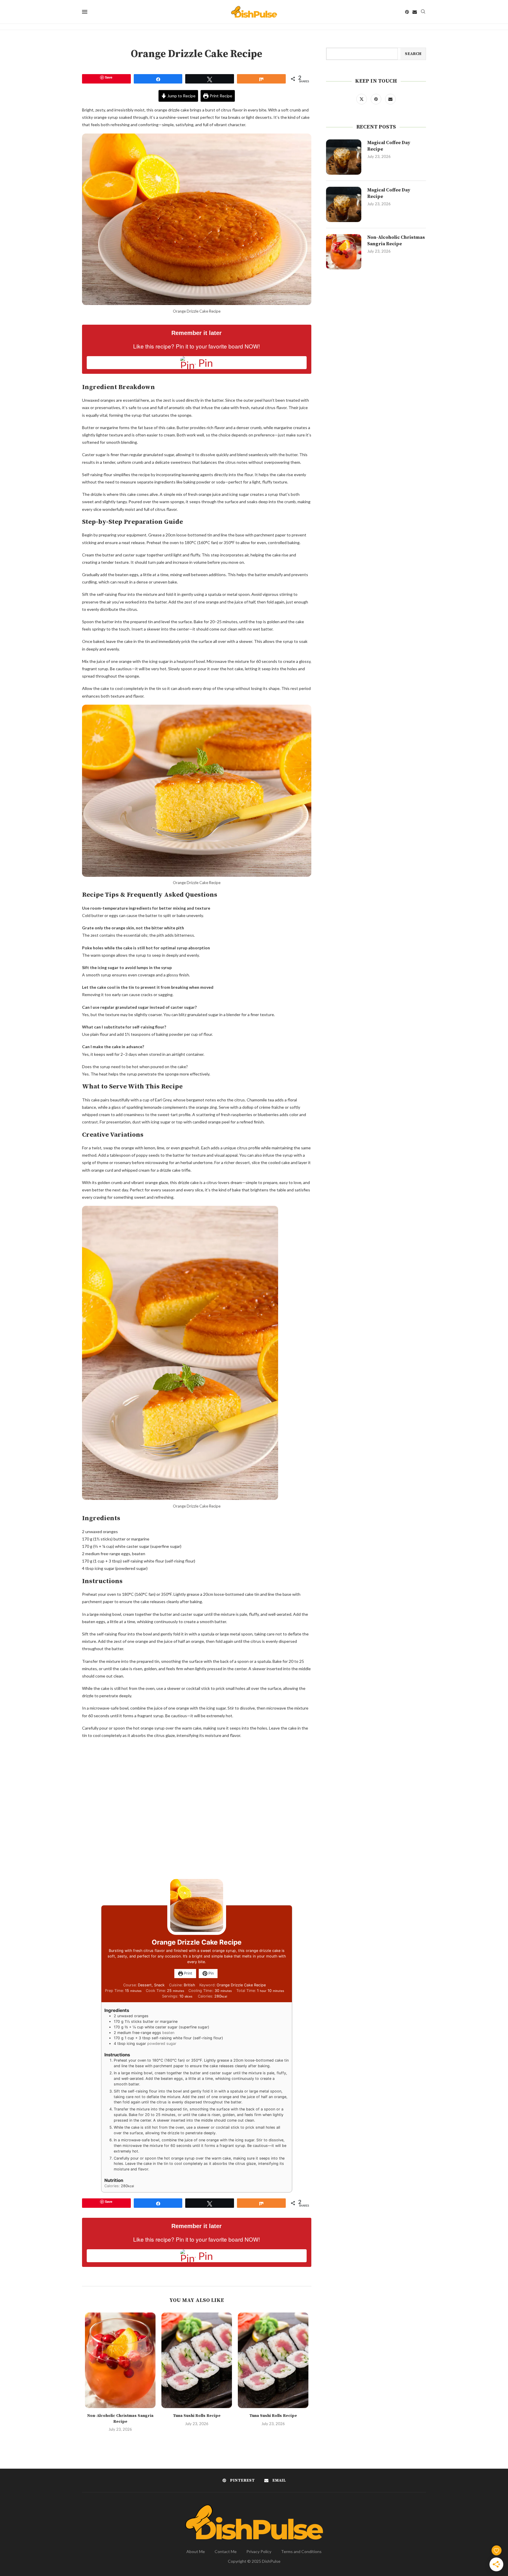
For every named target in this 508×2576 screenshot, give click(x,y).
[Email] (415, 12)
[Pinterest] (407, 12)
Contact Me (226, 2551)
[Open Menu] (85, 12)
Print (188, 1973)
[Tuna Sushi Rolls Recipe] (197, 2360)
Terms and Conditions (301, 2551)
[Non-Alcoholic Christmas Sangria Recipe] (120, 2360)
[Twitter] (362, 99)
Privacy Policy (259, 2551)
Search (413, 54)
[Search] (423, 12)
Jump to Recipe (181, 96)
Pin (210, 1973)
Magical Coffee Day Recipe (389, 146)
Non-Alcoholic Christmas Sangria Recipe (120, 2419)
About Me (196, 2551)
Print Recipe (220, 96)
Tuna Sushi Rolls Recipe (197, 2416)
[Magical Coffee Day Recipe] (344, 157)
